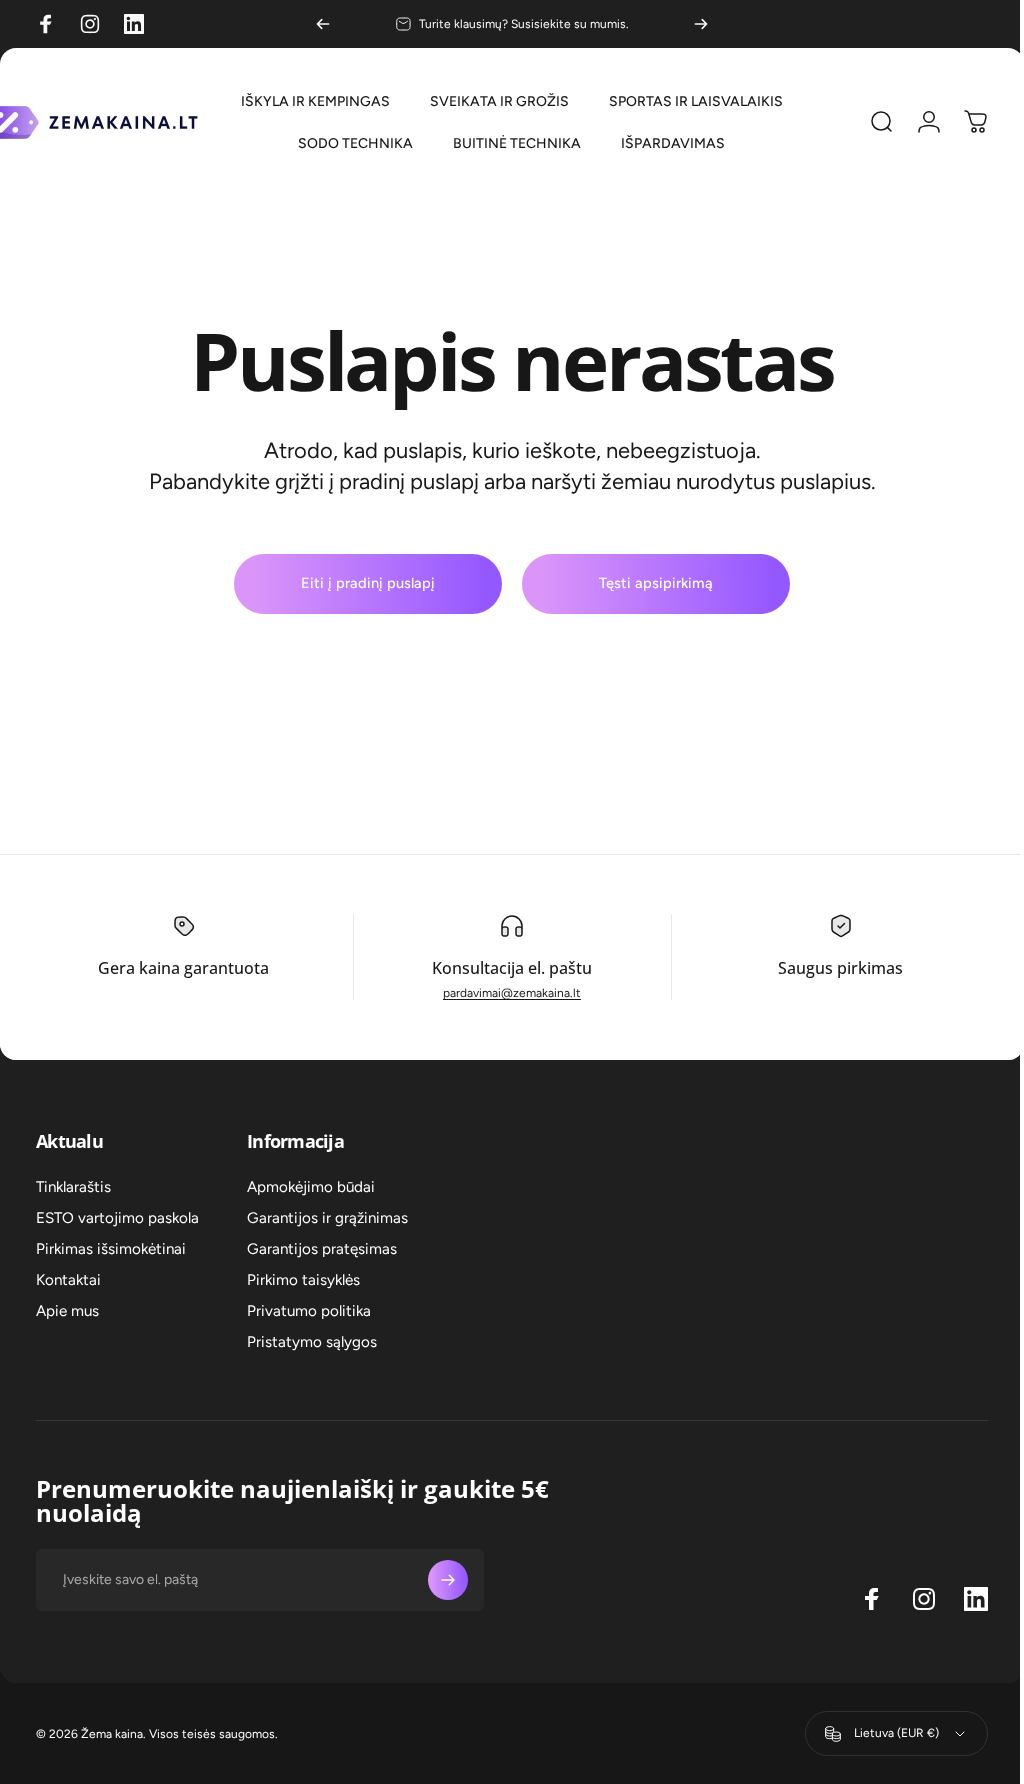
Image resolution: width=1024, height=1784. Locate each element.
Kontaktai (68, 1280)
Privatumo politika (309, 1311)
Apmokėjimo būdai (311, 1187)
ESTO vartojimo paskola (117, 1218)
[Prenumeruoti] (448, 1580)
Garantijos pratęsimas (322, 1249)
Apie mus (67, 1311)
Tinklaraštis (73, 1187)
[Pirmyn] (701, 24)
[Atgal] (323, 24)
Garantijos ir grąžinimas (327, 1218)
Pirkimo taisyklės (303, 1280)
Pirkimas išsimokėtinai (111, 1249)
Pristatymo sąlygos (312, 1342)
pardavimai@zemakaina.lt (505, 993)
